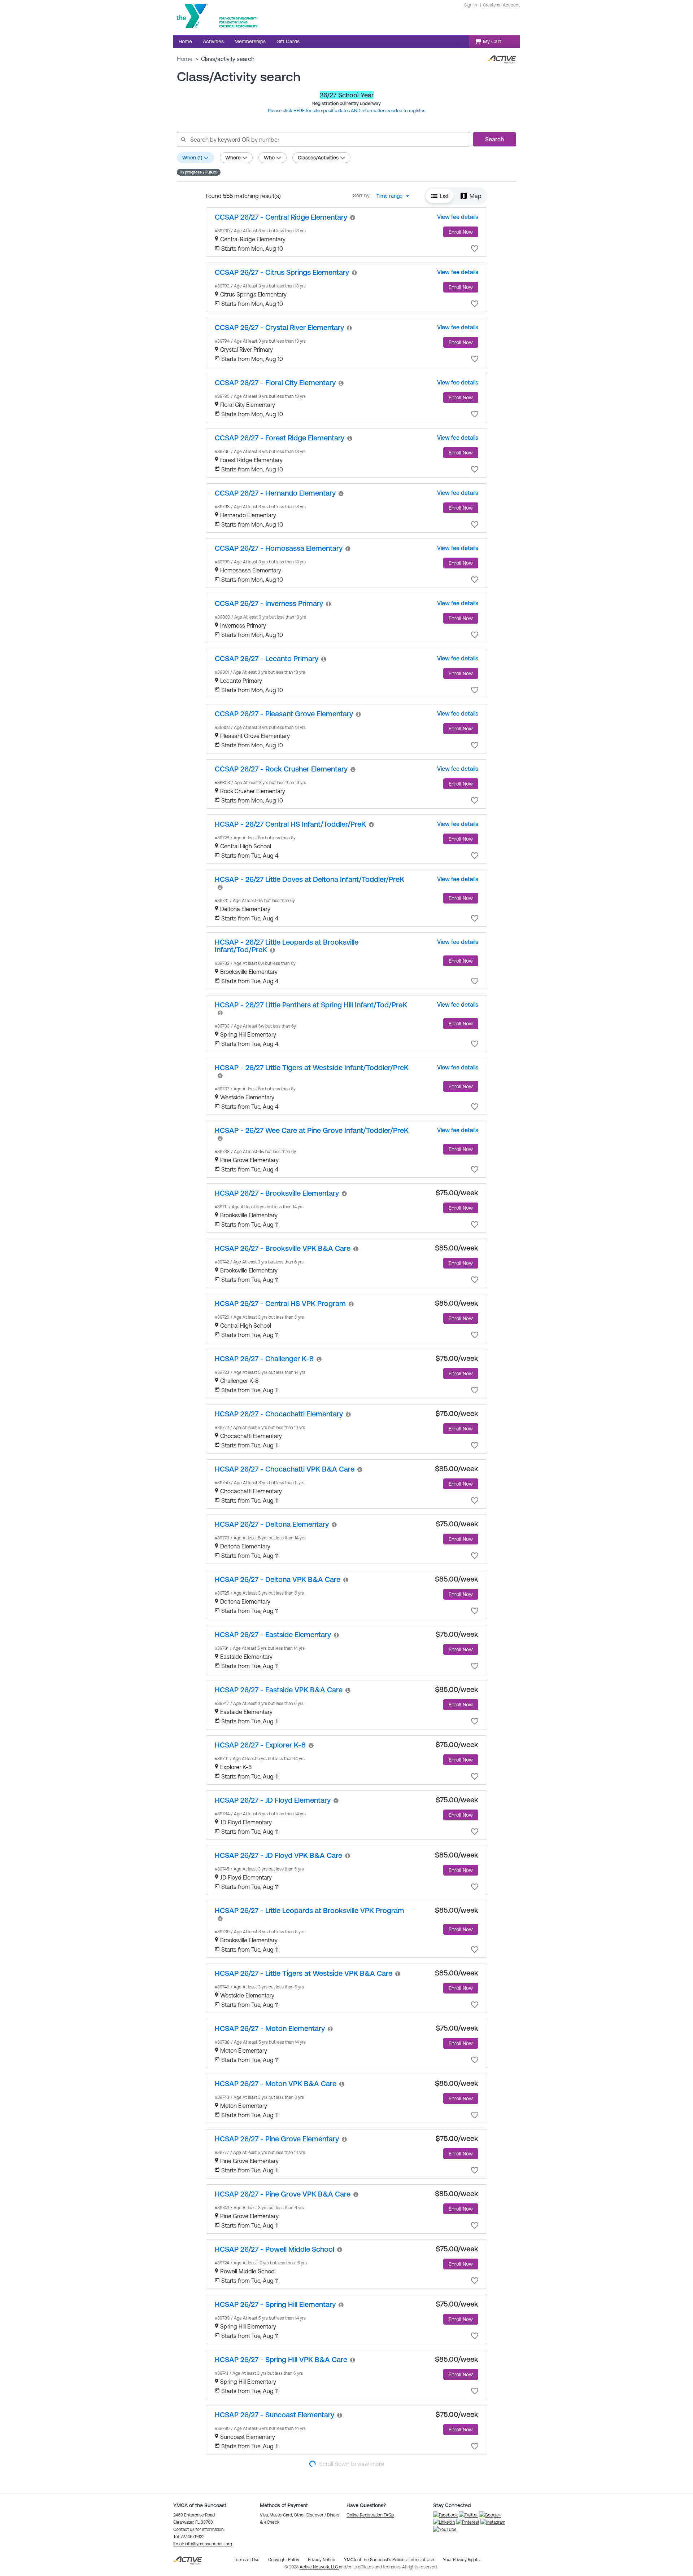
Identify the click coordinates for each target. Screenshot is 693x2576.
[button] (439, 196)
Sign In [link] (471, 5)
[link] (281, 217)
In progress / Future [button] (199, 172)
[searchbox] (323, 139)
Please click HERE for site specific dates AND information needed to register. (346, 111)
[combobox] (395, 196)
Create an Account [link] (501, 5)
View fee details (458, 217)
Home (185, 59)
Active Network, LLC (319, 2567)
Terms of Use (421, 2560)
